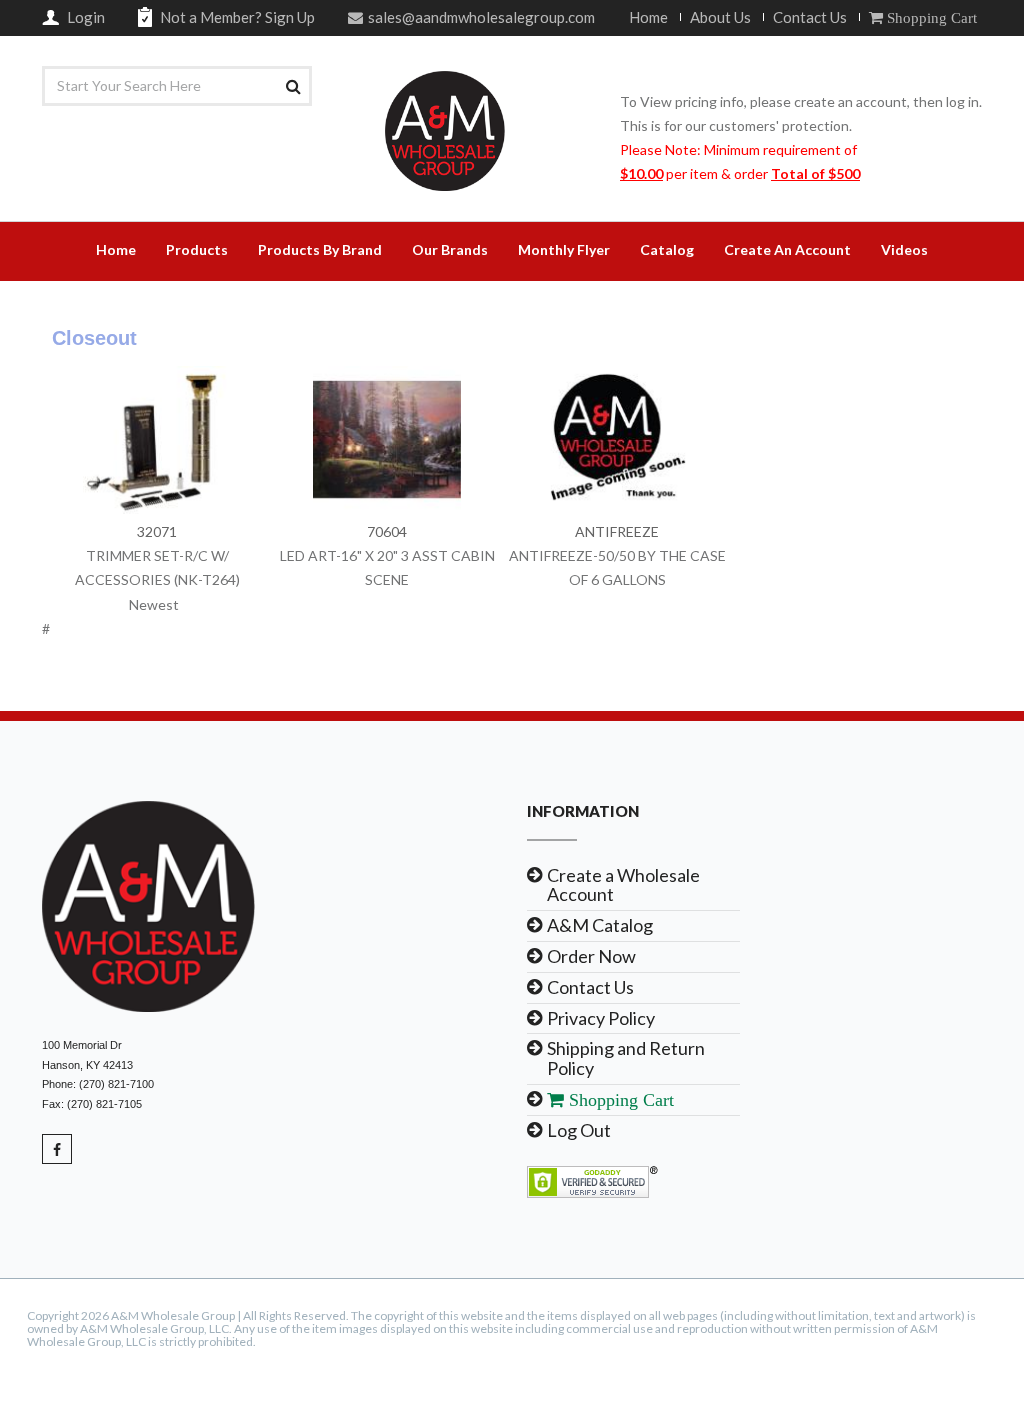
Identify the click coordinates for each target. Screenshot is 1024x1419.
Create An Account (787, 249)
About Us (720, 17)
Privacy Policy (601, 1018)
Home (648, 17)
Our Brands (450, 249)
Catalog (667, 249)
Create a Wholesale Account (623, 885)
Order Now (591, 956)
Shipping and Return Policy (626, 1058)
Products (197, 249)
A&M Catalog (600, 925)
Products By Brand (320, 249)
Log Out (579, 1130)
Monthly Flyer (564, 249)
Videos (904, 249)
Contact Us (810, 17)
